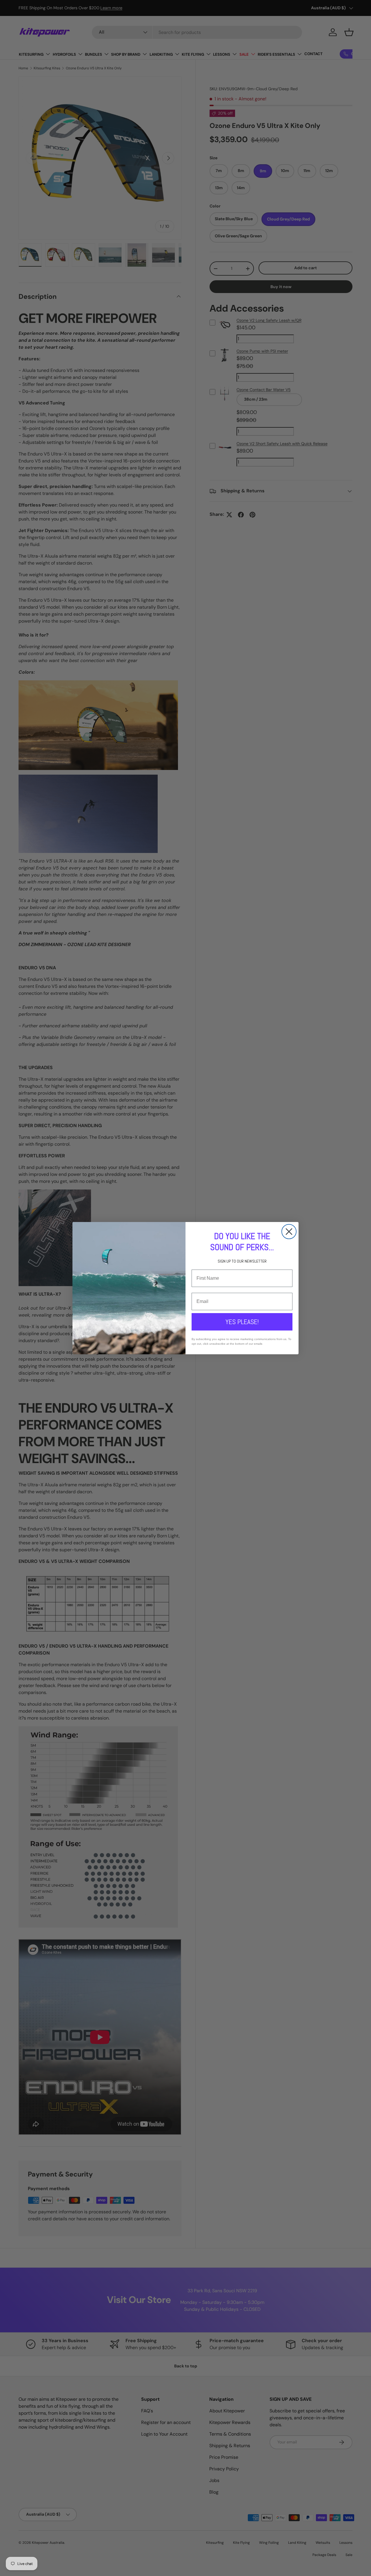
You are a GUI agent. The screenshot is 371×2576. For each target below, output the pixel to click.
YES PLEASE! (242, 1322)
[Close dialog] (289, 1232)
